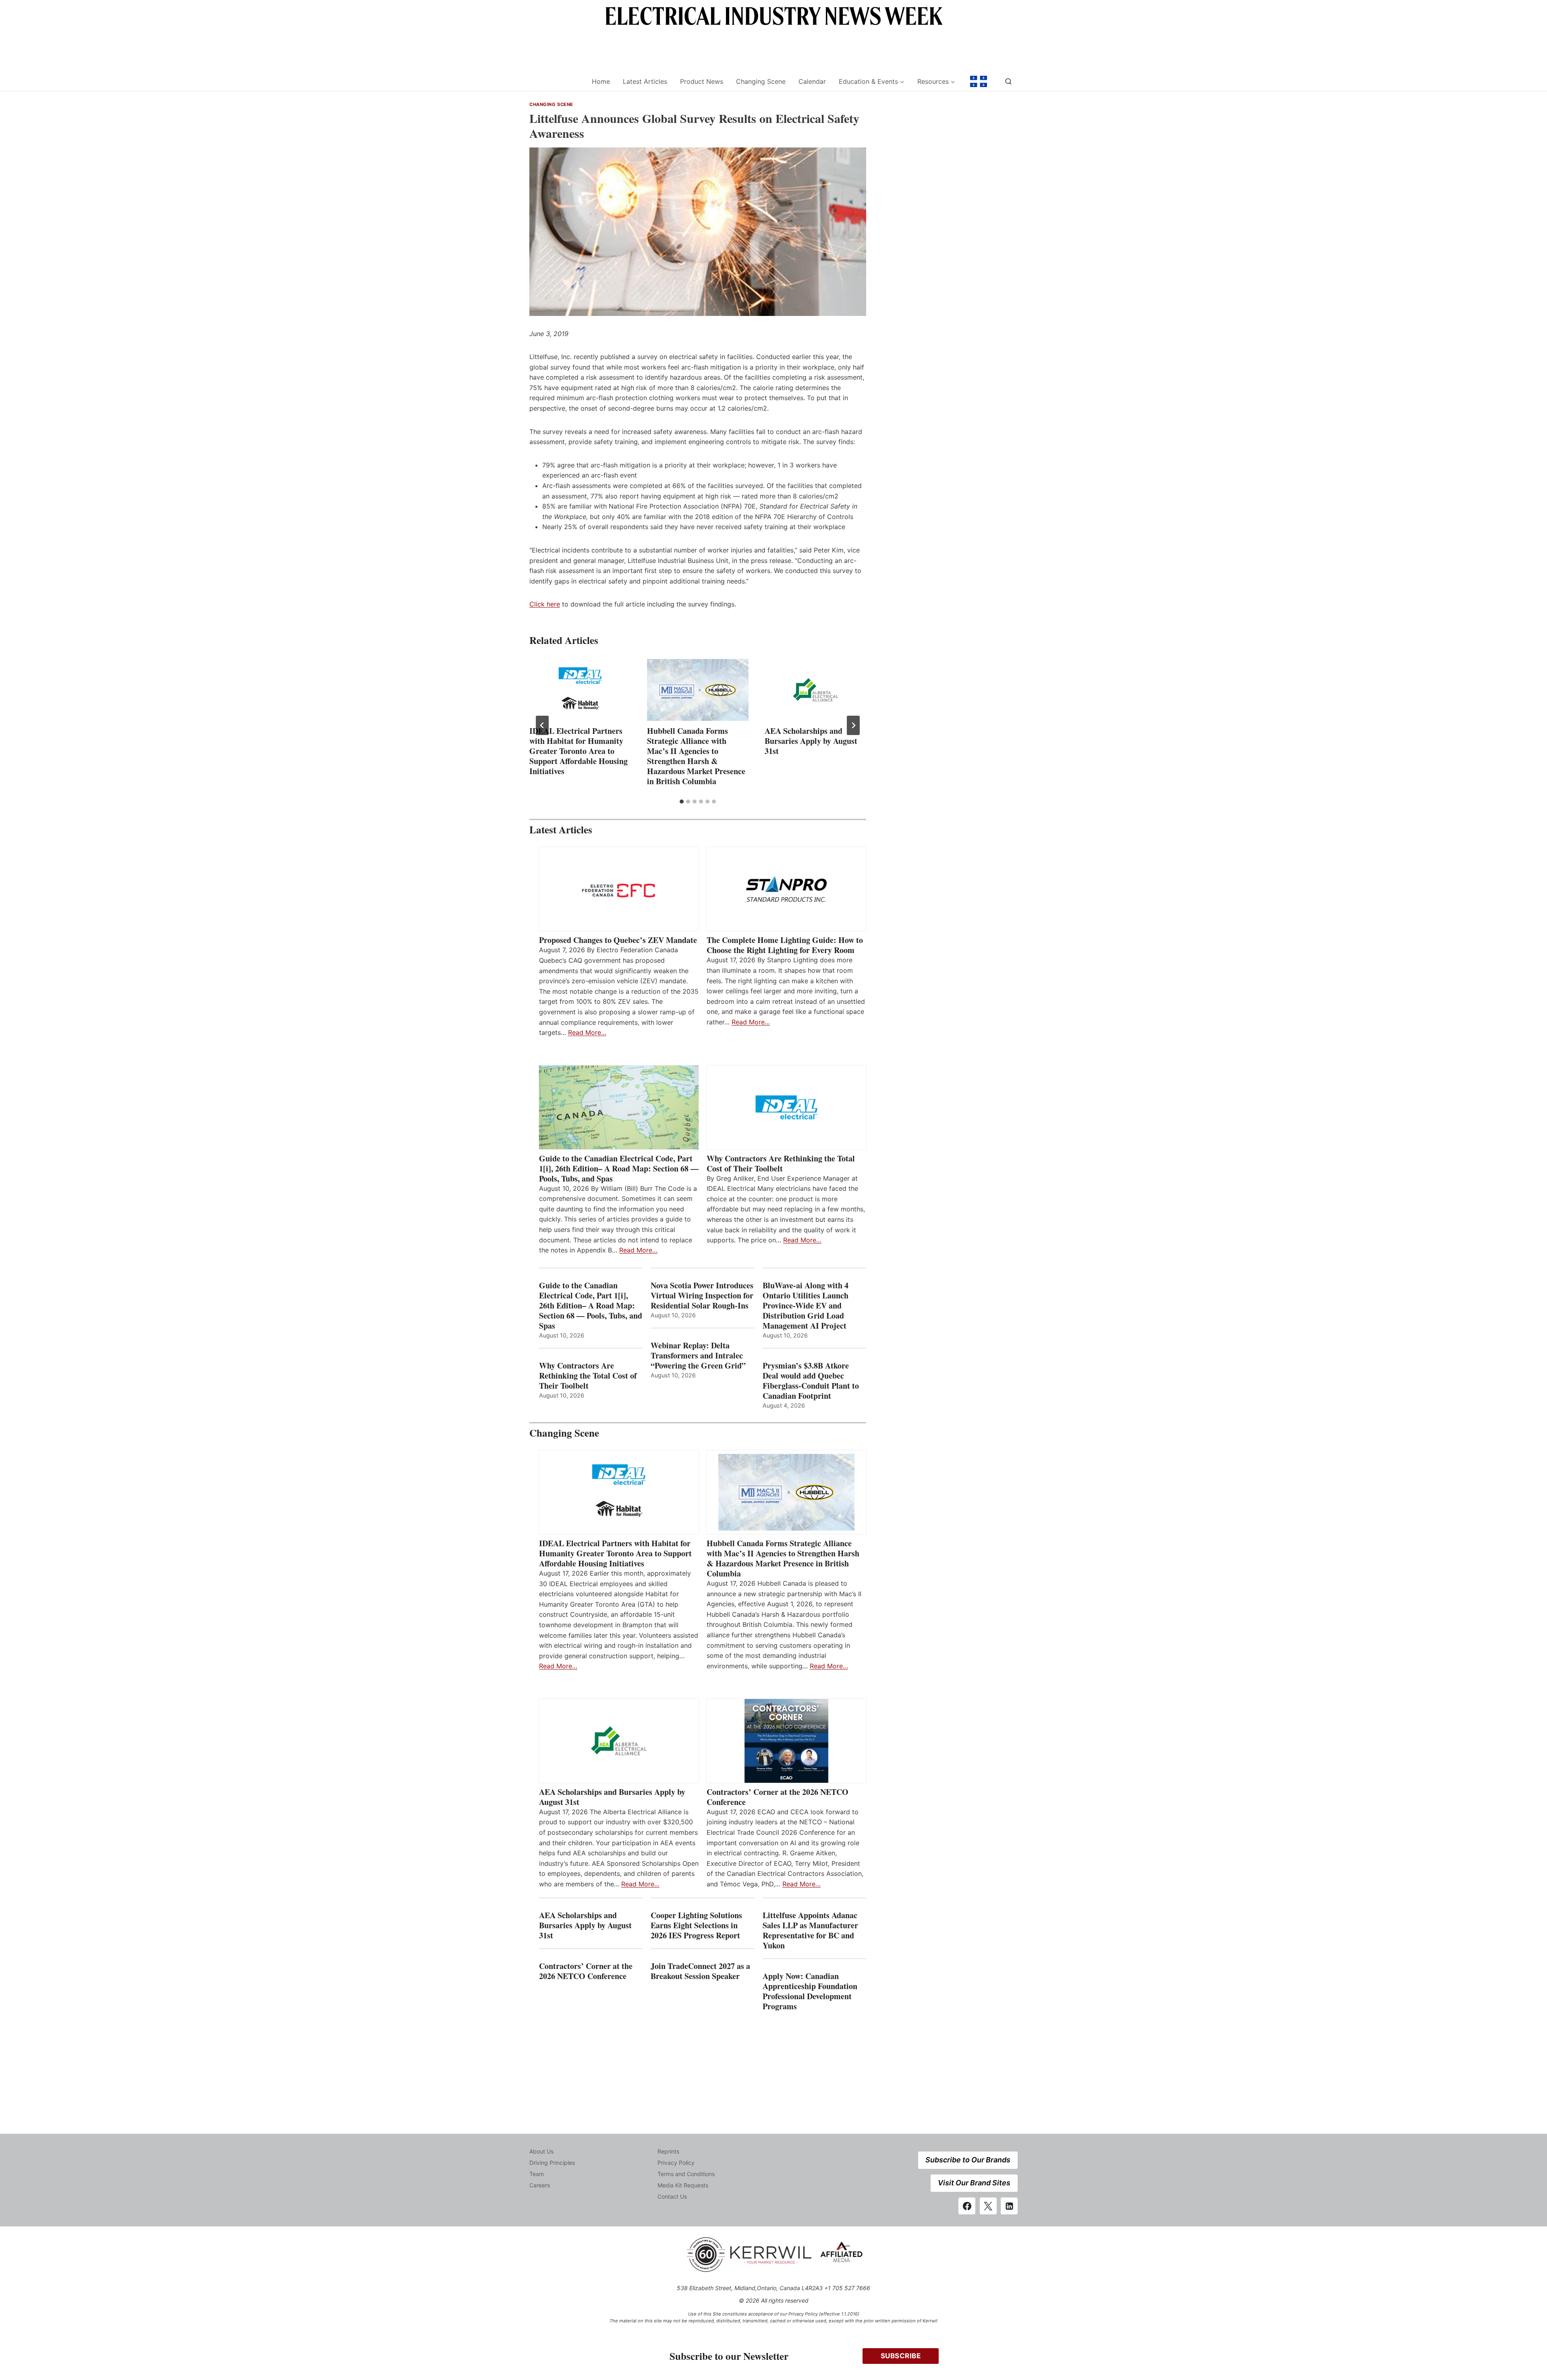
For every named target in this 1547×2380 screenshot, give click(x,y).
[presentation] (580, 690)
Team (537, 2174)
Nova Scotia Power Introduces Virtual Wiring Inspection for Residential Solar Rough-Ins (702, 1295)
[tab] (682, 802)
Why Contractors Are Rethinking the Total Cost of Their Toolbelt (781, 1163)
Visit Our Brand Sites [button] (974, 2183)
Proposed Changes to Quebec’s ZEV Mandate (618, 940)
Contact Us (672, 2196)
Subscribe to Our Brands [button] (968, 2160)
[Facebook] (967, 2206)
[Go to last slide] (542, 725)
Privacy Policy (676, 2163)
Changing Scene (761, 81)
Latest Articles (645, 81)
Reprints (668, 2151)
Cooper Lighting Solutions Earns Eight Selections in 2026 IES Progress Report (697, 1925)
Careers (540, 2185)
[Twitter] (988, 2206)
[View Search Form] (1008, 81)
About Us (541, 2151)
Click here (545, 604)
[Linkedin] (1009, 2206)
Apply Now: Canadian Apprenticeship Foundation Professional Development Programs (810, 1991)
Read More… (587, 1032)
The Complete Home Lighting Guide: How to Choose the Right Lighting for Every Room (785, 945)
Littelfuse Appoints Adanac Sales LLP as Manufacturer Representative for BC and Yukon (810, 1930)
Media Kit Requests (683, 2185)
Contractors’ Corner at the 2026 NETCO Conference (778, 1797)
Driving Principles (552, 2163)
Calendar (812, 81)
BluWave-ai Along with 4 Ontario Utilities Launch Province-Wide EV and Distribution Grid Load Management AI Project (806, 1305)
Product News (702, 81)
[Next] (853, 725)
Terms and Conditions (686, 2174)
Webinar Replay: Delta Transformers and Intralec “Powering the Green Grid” (698, 1355)
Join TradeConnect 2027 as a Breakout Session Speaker (700, 1971)
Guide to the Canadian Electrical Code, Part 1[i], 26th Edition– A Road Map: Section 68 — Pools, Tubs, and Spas (619, 1168)
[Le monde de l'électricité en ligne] (979, 81)
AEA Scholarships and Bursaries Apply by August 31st (811, 741)
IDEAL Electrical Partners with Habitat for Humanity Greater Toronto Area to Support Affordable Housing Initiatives (579, 751)
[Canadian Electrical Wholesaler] (555, 82)
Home (601, 81)
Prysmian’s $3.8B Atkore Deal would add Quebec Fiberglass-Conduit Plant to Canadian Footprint (811, 1381)
